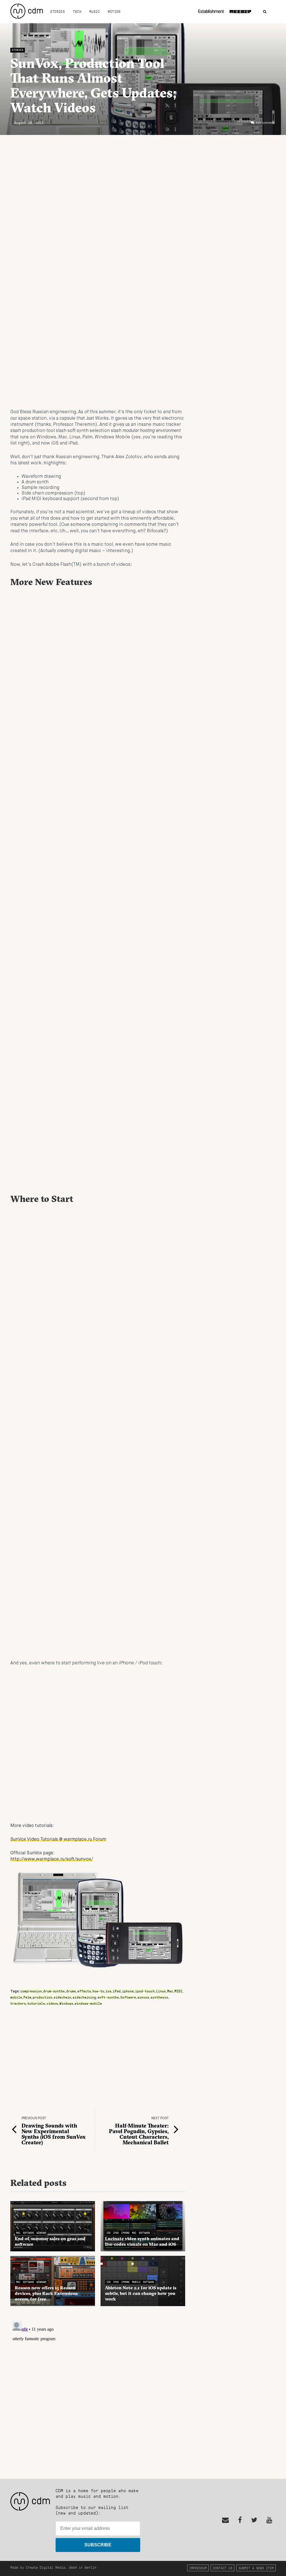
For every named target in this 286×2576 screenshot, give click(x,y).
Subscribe (98, 2545)
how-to (98, 1991)
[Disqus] (98, 2389)
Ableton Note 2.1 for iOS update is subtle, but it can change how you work (141, 2293)
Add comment (265, 123)
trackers (18, 2003)
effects (84, 1991)
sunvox (143, 1997)
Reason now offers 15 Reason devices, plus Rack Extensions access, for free (46, 2293)
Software (128, 1997)
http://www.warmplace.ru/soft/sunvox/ (52, 1859)
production (42, 1997)
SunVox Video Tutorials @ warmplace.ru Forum (58, 1840)
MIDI (178, 1991)
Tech (77, 11)
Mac (170, 1991)
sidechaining (84, 1997)
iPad (117, 1991)
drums (71, 1991)
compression (31, 1991)
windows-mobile (88, 2003)
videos (52, 2003)
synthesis (159, 1997)
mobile (16, 1997)
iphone (128, 1991)
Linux (161, 1991)
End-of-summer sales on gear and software (50, 2241)
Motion (114, 11)
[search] (265, 12)
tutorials (36, 2003)
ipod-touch (145, 1991)
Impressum (198, 2568)
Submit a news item (256, 2568)
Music (95, 11)
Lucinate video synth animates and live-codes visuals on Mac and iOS (142, 2241)
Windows (66, 2003)
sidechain (62, 1997)
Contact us (223, 2568)
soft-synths (108, 1997)
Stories (58, 11)
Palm (27, 1997)
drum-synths (54, 1991)
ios (109, 1991)
